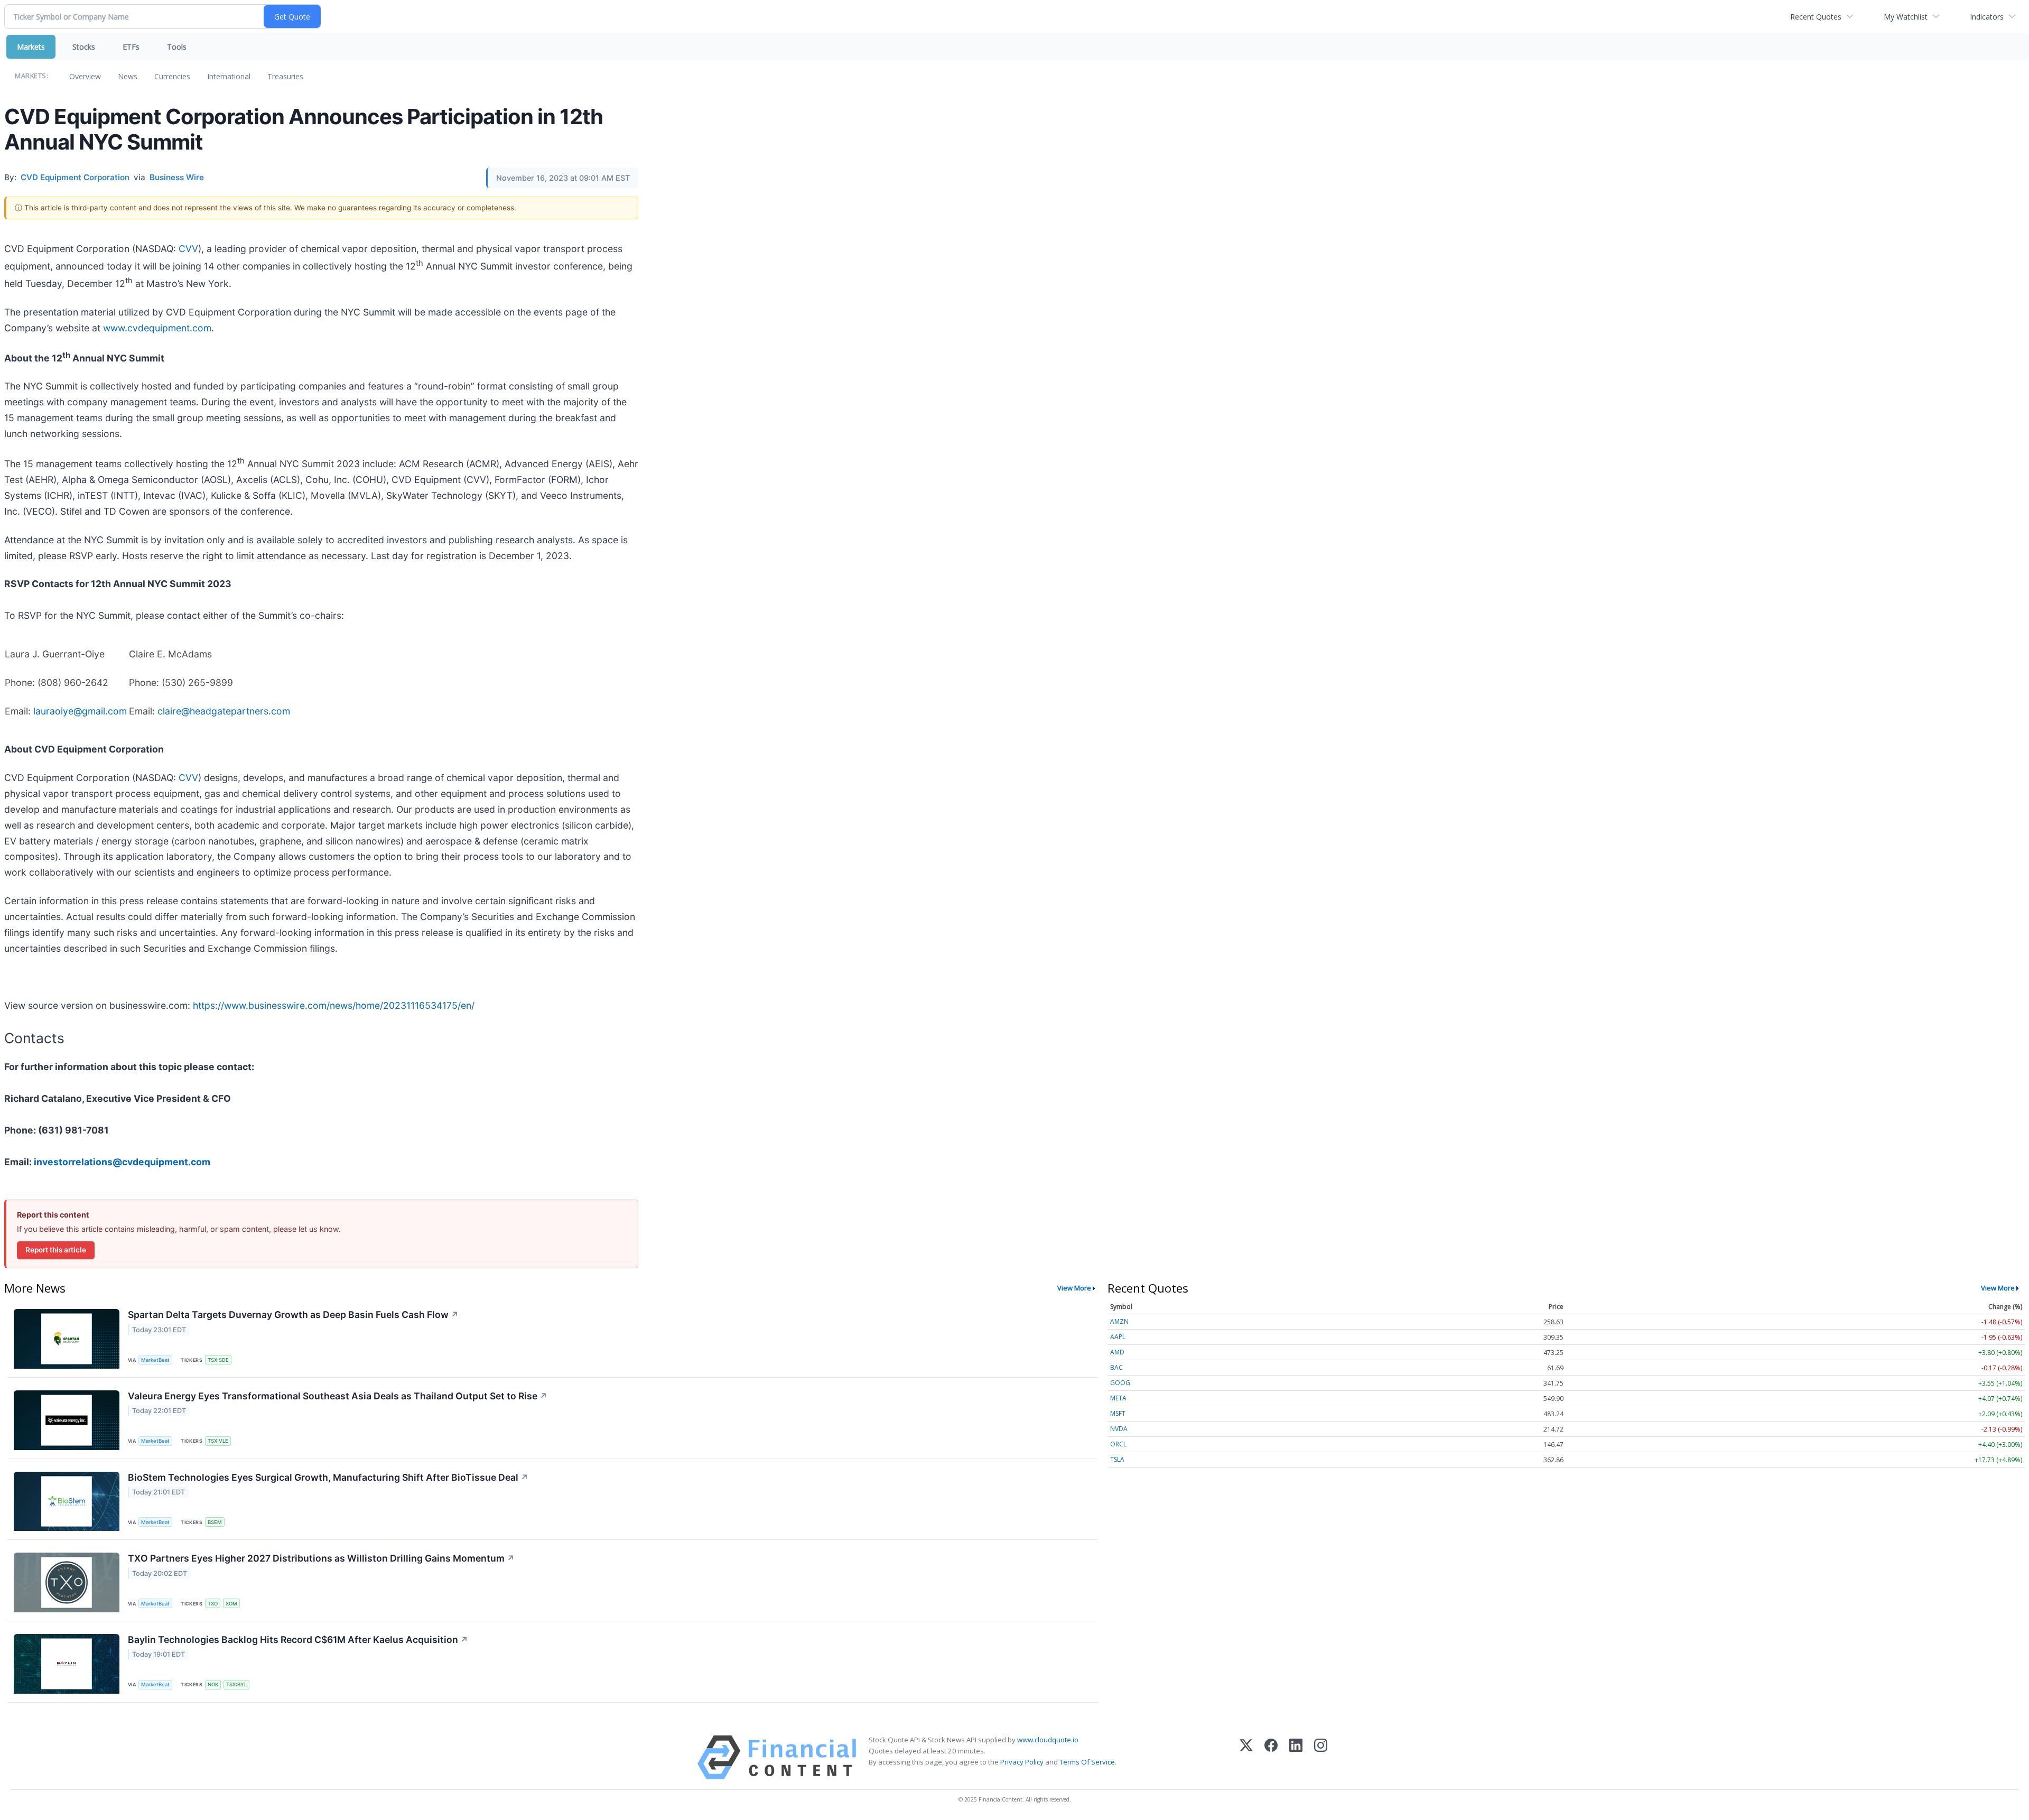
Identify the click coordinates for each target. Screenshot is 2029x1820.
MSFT (1118, 1413)
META (1118, 1398)
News (128, 76)
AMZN (1119, 1321)
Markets (31, 47)
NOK (213, 1684)
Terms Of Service (1087, 1762)
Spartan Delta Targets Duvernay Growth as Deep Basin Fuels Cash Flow (293, 1315)
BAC (1116, 1367)
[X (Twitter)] (1246, 1757)
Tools (177, 47)
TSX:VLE (218, 1441)
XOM (231, 1604)
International (229, 76)
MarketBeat (155, 1360)
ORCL (1118, 1444)
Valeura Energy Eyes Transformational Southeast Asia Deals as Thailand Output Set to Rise (338, 1396)
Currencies (172, 76)
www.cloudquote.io (1048, 1740)
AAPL (1118, 1337)
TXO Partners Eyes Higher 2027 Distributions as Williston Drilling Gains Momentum (321, 1558)
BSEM (215, 1522)
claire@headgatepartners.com (224, 711)
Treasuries (285, 76)
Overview (85, 76)
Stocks (84, 47)
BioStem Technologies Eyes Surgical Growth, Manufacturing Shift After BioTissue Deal (328, 1477)
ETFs (131, 47)
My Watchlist (1906, 17)
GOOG (1120, 1383)
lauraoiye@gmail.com (80, 711)
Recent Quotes (1816, 17)
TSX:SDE (218, 1360)
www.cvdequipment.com (157, 328)
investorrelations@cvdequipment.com (122, 1162)
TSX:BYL (236, 1684)
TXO (213, 1604)
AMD (1117, 1352)
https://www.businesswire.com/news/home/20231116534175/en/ (334, 1005)
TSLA (1117, 1459)
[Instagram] (1321, 1757)
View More (1074, 1288)
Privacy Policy (1022, 1762)
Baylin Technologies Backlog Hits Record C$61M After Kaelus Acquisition (298, 1640)
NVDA (1119, 1429)
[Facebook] (1271, 1757)
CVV (188, 249)
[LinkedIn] (1296, 1757)
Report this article (56, 1250)
